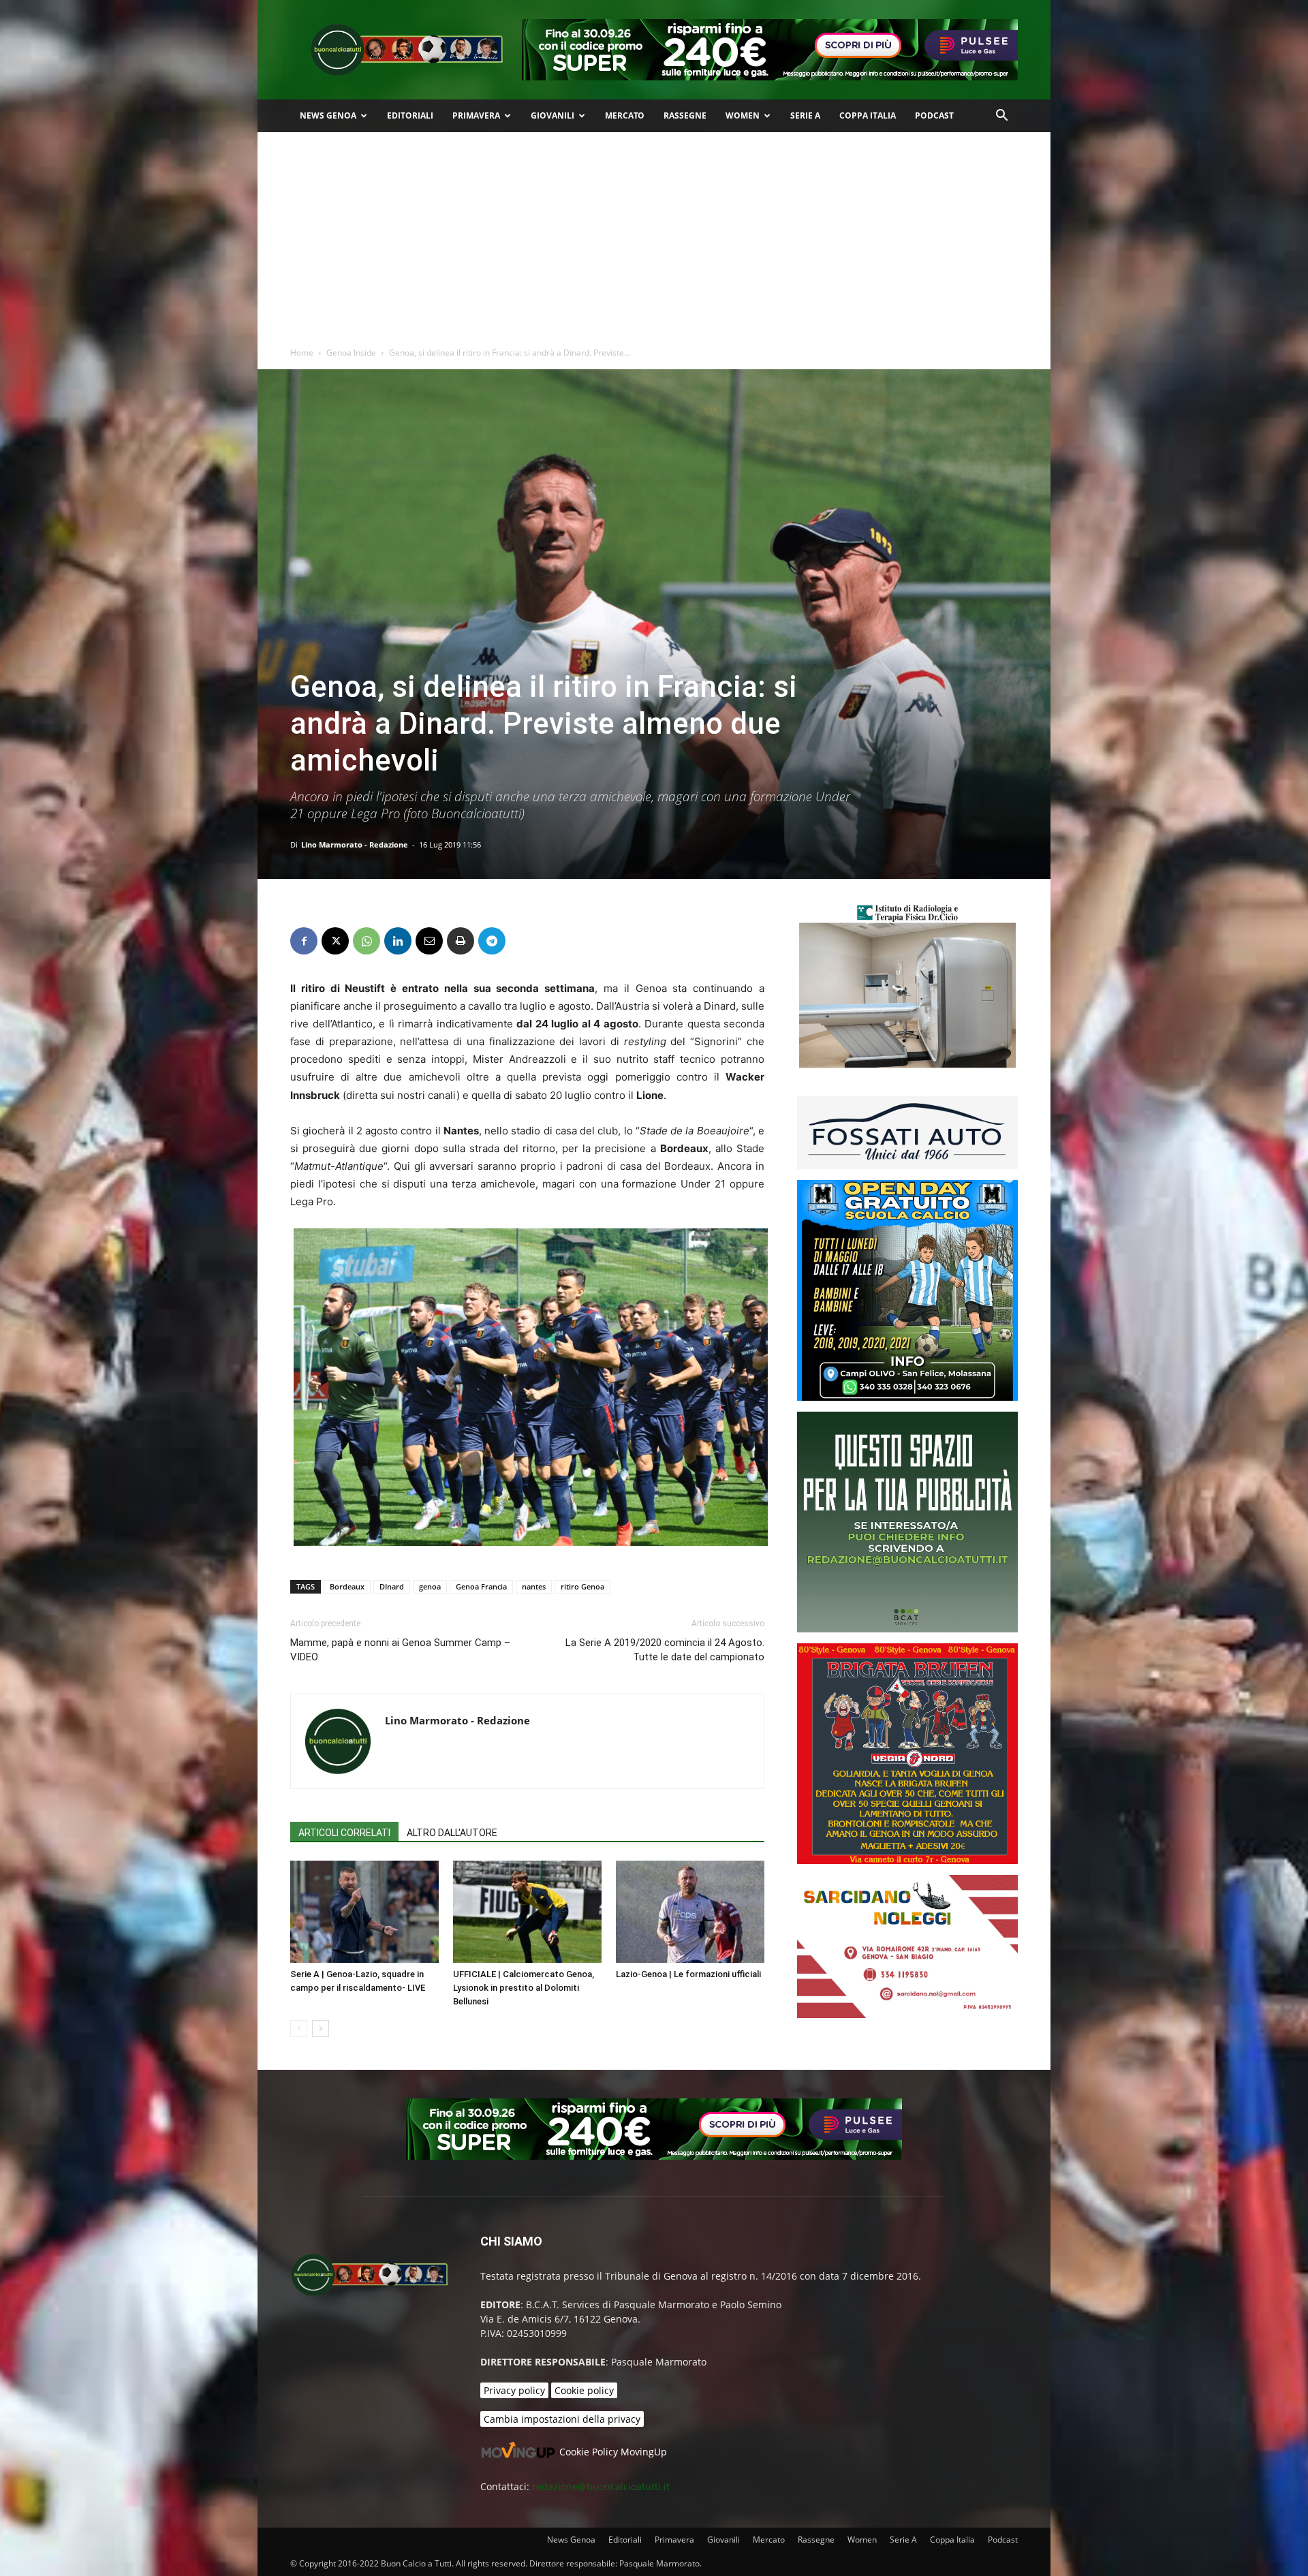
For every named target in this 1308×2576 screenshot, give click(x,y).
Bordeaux (347, 1586)
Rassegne (685, 115)
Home (302, 353)
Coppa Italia (868, 115)
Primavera (476, 115)
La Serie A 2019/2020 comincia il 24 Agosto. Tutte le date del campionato (665, 1650)
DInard (392, 1586)
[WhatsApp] (367, 941)
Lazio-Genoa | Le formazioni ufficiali (688, 1974)
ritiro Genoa (582, 1586)
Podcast (934, 115)
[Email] (429, 941)
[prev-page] (299, 2029)
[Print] (461, 941)
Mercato (625, 115)
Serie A (805, 115)
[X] (335, 941)
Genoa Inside (351, 353)
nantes (534, 1586)
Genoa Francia (481, 1586)
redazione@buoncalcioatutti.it (601, 2486)
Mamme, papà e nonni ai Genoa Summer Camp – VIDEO (400, 1650)
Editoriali (410, 115)
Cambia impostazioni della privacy (562, 2419)
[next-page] (321, 2029)
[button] (1001, 117)
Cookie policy (584, 2390)
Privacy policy (514, 2390)
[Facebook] (304, 941)
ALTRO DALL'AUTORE (452, 1833)
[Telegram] (492, 941)
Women (743, 115)
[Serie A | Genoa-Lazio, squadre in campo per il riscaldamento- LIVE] (364, 1912)
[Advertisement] (654, 234)
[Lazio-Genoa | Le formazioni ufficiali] (690, 1912)
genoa (430, 1586)
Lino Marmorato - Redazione (355, 844)
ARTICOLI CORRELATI (344, 1833)
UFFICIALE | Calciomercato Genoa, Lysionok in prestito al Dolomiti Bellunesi (524, 1988)
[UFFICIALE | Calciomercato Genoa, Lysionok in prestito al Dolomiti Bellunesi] (527, 1912)
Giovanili (552, 115)
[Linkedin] (398, 941)
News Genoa (328, 115)
